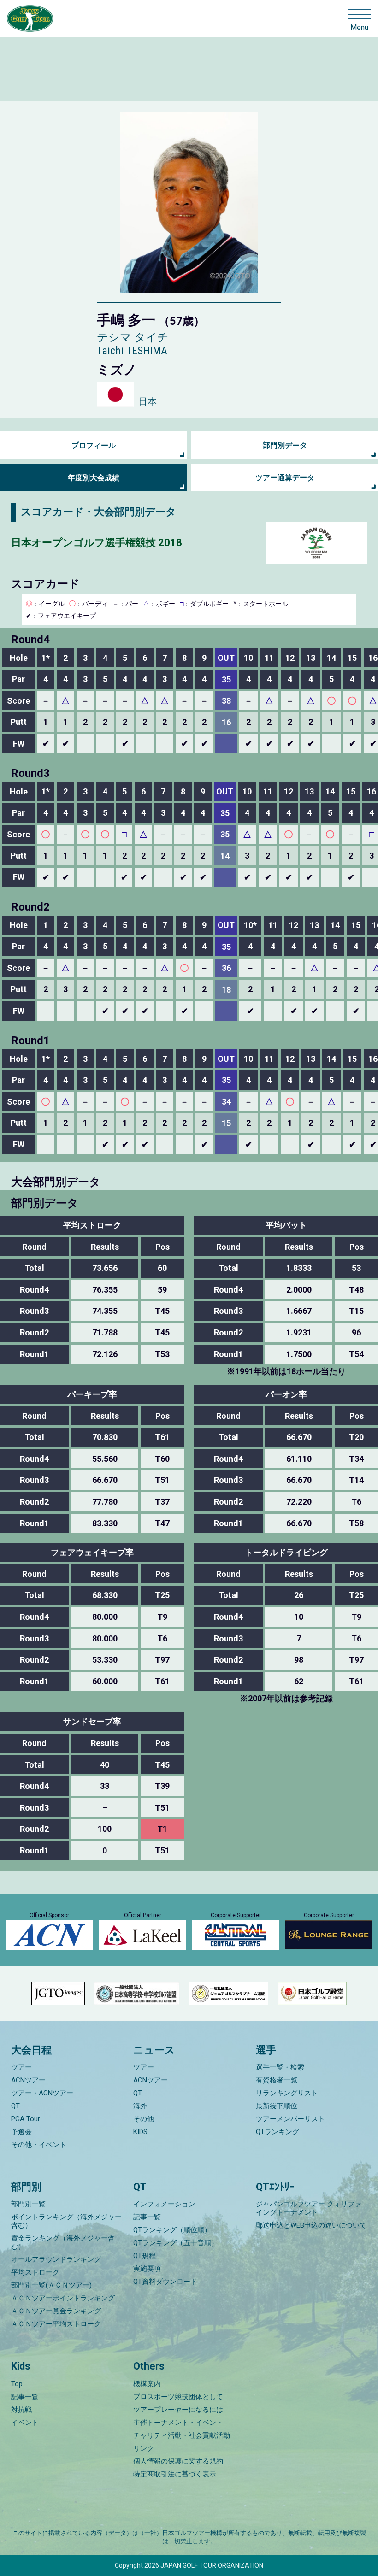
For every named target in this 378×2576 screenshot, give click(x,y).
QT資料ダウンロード (165, 2282)
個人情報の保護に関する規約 (178, 2461)
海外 (140, 2106)
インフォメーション (164, 2204)
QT (15, 2106)
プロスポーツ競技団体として (178, 2397)
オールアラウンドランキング (56, 2259)
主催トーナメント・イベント (178, 2423)
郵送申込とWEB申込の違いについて (311, 2225)
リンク (144, 2448)
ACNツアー (28, 2080)
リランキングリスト (287, 2093)
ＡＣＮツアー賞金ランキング (56, 2311)
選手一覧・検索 (280, 2067)
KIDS (140, 2132)
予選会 (21, 2132)
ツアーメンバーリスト (290, 2119)
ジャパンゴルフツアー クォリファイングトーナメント (309, 2208)
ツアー (21, 2067)
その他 (144, 2119)
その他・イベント (39, 2145)
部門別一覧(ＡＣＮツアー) (51, 2285)
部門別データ (285, 445)
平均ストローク (35, 2272)
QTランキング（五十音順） (176, 2243)
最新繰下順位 (277, 2106)
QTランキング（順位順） (172, 2230)
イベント (25, 2423)
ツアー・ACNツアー (42, 2093)
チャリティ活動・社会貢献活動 (182, 2435)
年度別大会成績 (94, 478)
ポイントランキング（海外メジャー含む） (66, 2221)
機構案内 (147, 2384)
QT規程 (145, 2256)
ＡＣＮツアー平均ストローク (56, 2324)
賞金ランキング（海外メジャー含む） (63, 2242)
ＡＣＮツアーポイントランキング (63, 2298)
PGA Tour (26, 2119)
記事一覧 (147, 2217)
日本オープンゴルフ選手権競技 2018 (97, 543)
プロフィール (94, 445)
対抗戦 (21, 2410)
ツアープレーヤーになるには (178, 2410)
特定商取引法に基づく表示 (175, 2474)
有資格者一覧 (277, 2080)
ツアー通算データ (285, 478)
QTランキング (278, 2132)
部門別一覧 (28, 2204)
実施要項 (147, 2269)
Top (17, 2384)
